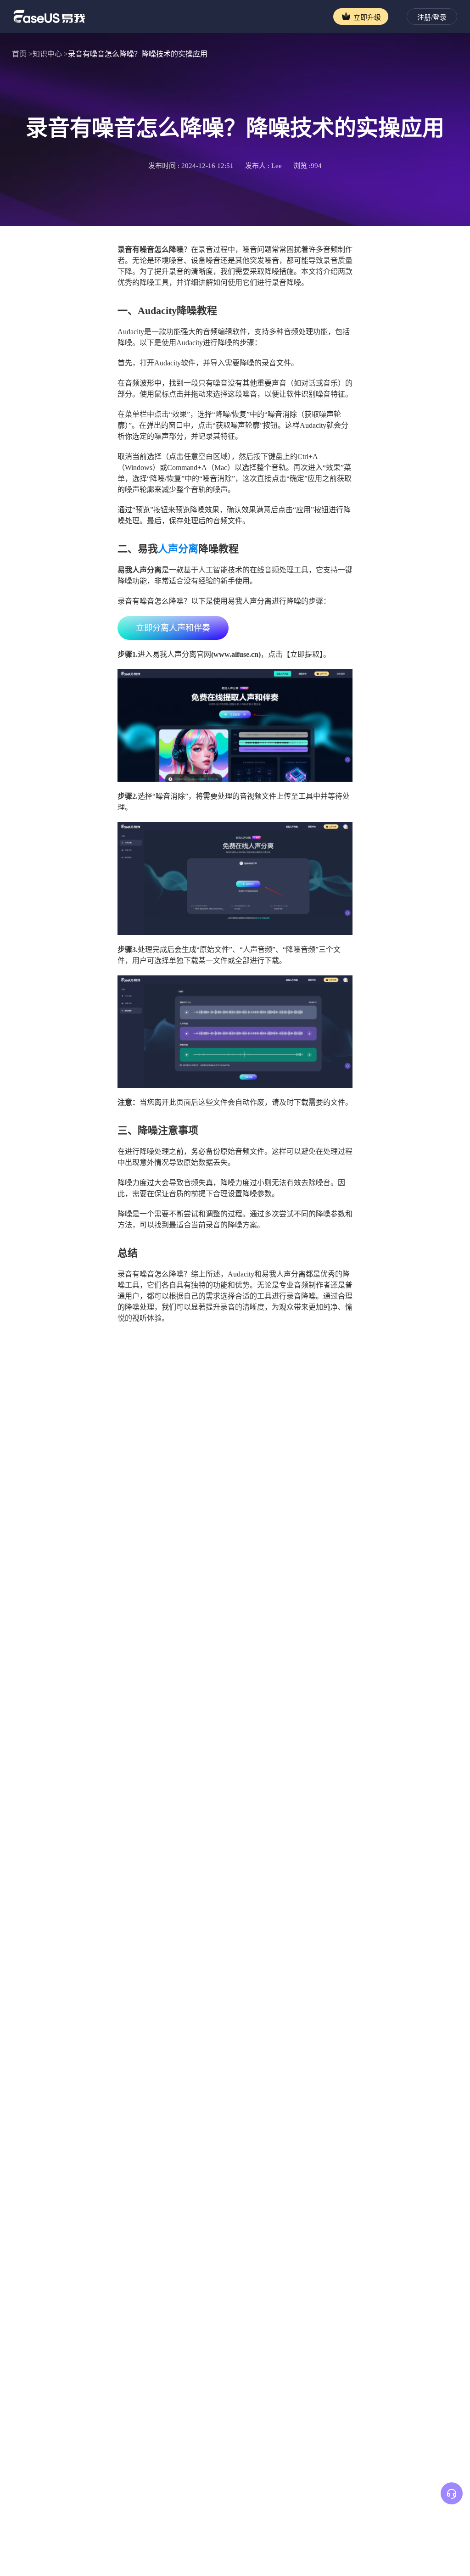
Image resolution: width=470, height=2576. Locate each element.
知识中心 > (50, 54)
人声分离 (178, 549)
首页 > (22, 54)
